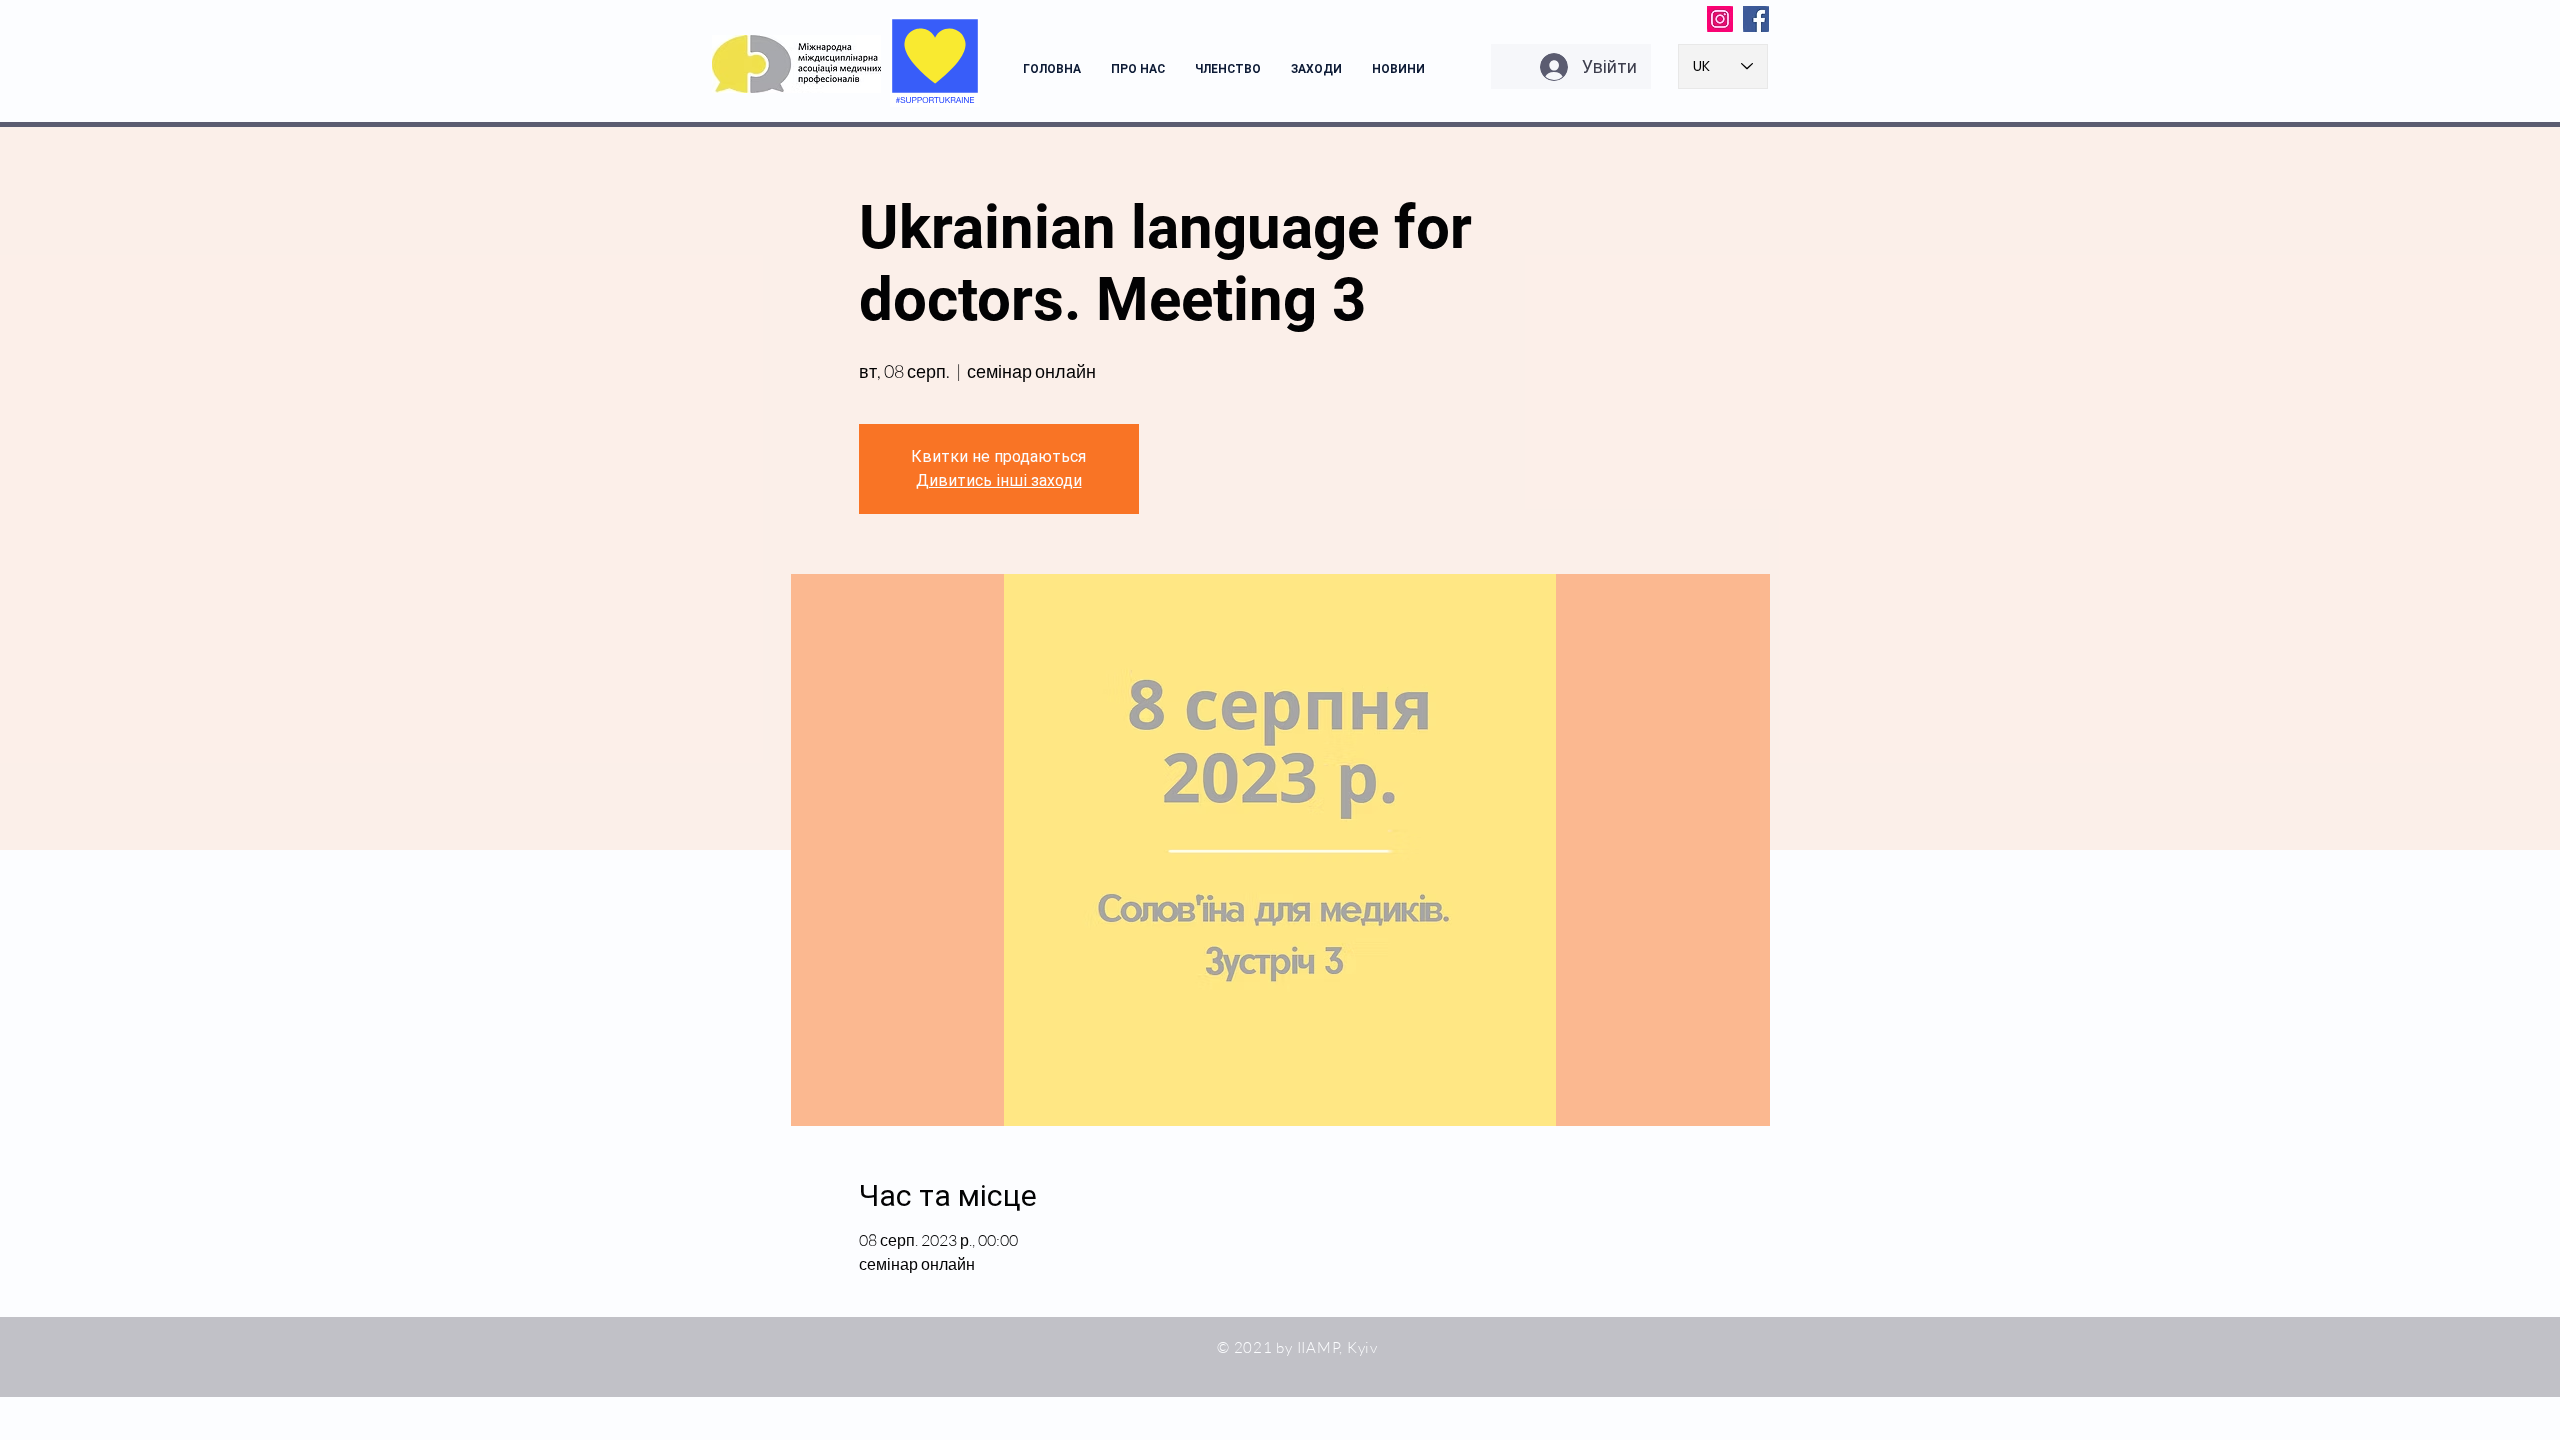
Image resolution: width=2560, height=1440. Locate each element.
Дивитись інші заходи (999, 480)
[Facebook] (1756, 19)
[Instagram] (1720, 19)
